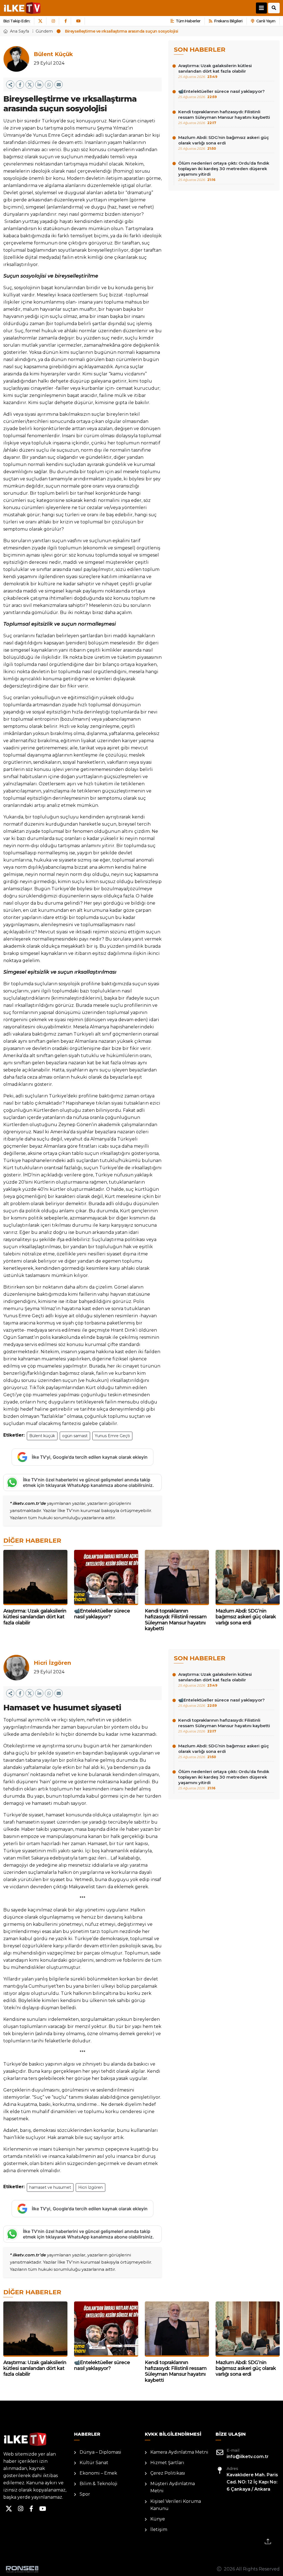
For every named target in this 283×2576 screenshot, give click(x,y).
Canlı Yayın (266, 21)
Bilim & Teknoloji (99, 2484)
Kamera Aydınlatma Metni (179, 2452)
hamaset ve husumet (50, 2187)
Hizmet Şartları (167, 2463)
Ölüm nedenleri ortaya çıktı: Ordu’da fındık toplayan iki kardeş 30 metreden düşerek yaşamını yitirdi (224, 171)
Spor (85, 2494)
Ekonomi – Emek (98, 2473)
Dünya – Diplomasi (100, 2452)
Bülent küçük (42, 1436)
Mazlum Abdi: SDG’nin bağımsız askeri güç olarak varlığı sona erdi (224, 143)
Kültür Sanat (94, 2463)
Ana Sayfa (19, 31)
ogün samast (75, 1436)
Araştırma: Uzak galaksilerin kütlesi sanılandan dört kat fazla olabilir (215, 71)
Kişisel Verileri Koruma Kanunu (176, 2505)
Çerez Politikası (168, 2473)
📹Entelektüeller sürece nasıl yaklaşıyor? (222, 94)
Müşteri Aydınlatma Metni (173, 2487)
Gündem (44, 31)
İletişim (159, 2529)
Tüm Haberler (188, 21)
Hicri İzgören (91, 2187)
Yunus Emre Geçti (112, 1436)
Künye (158, 2519)
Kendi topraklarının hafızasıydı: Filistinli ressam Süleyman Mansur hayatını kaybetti (224, 117)
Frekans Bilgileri (228, 21)
